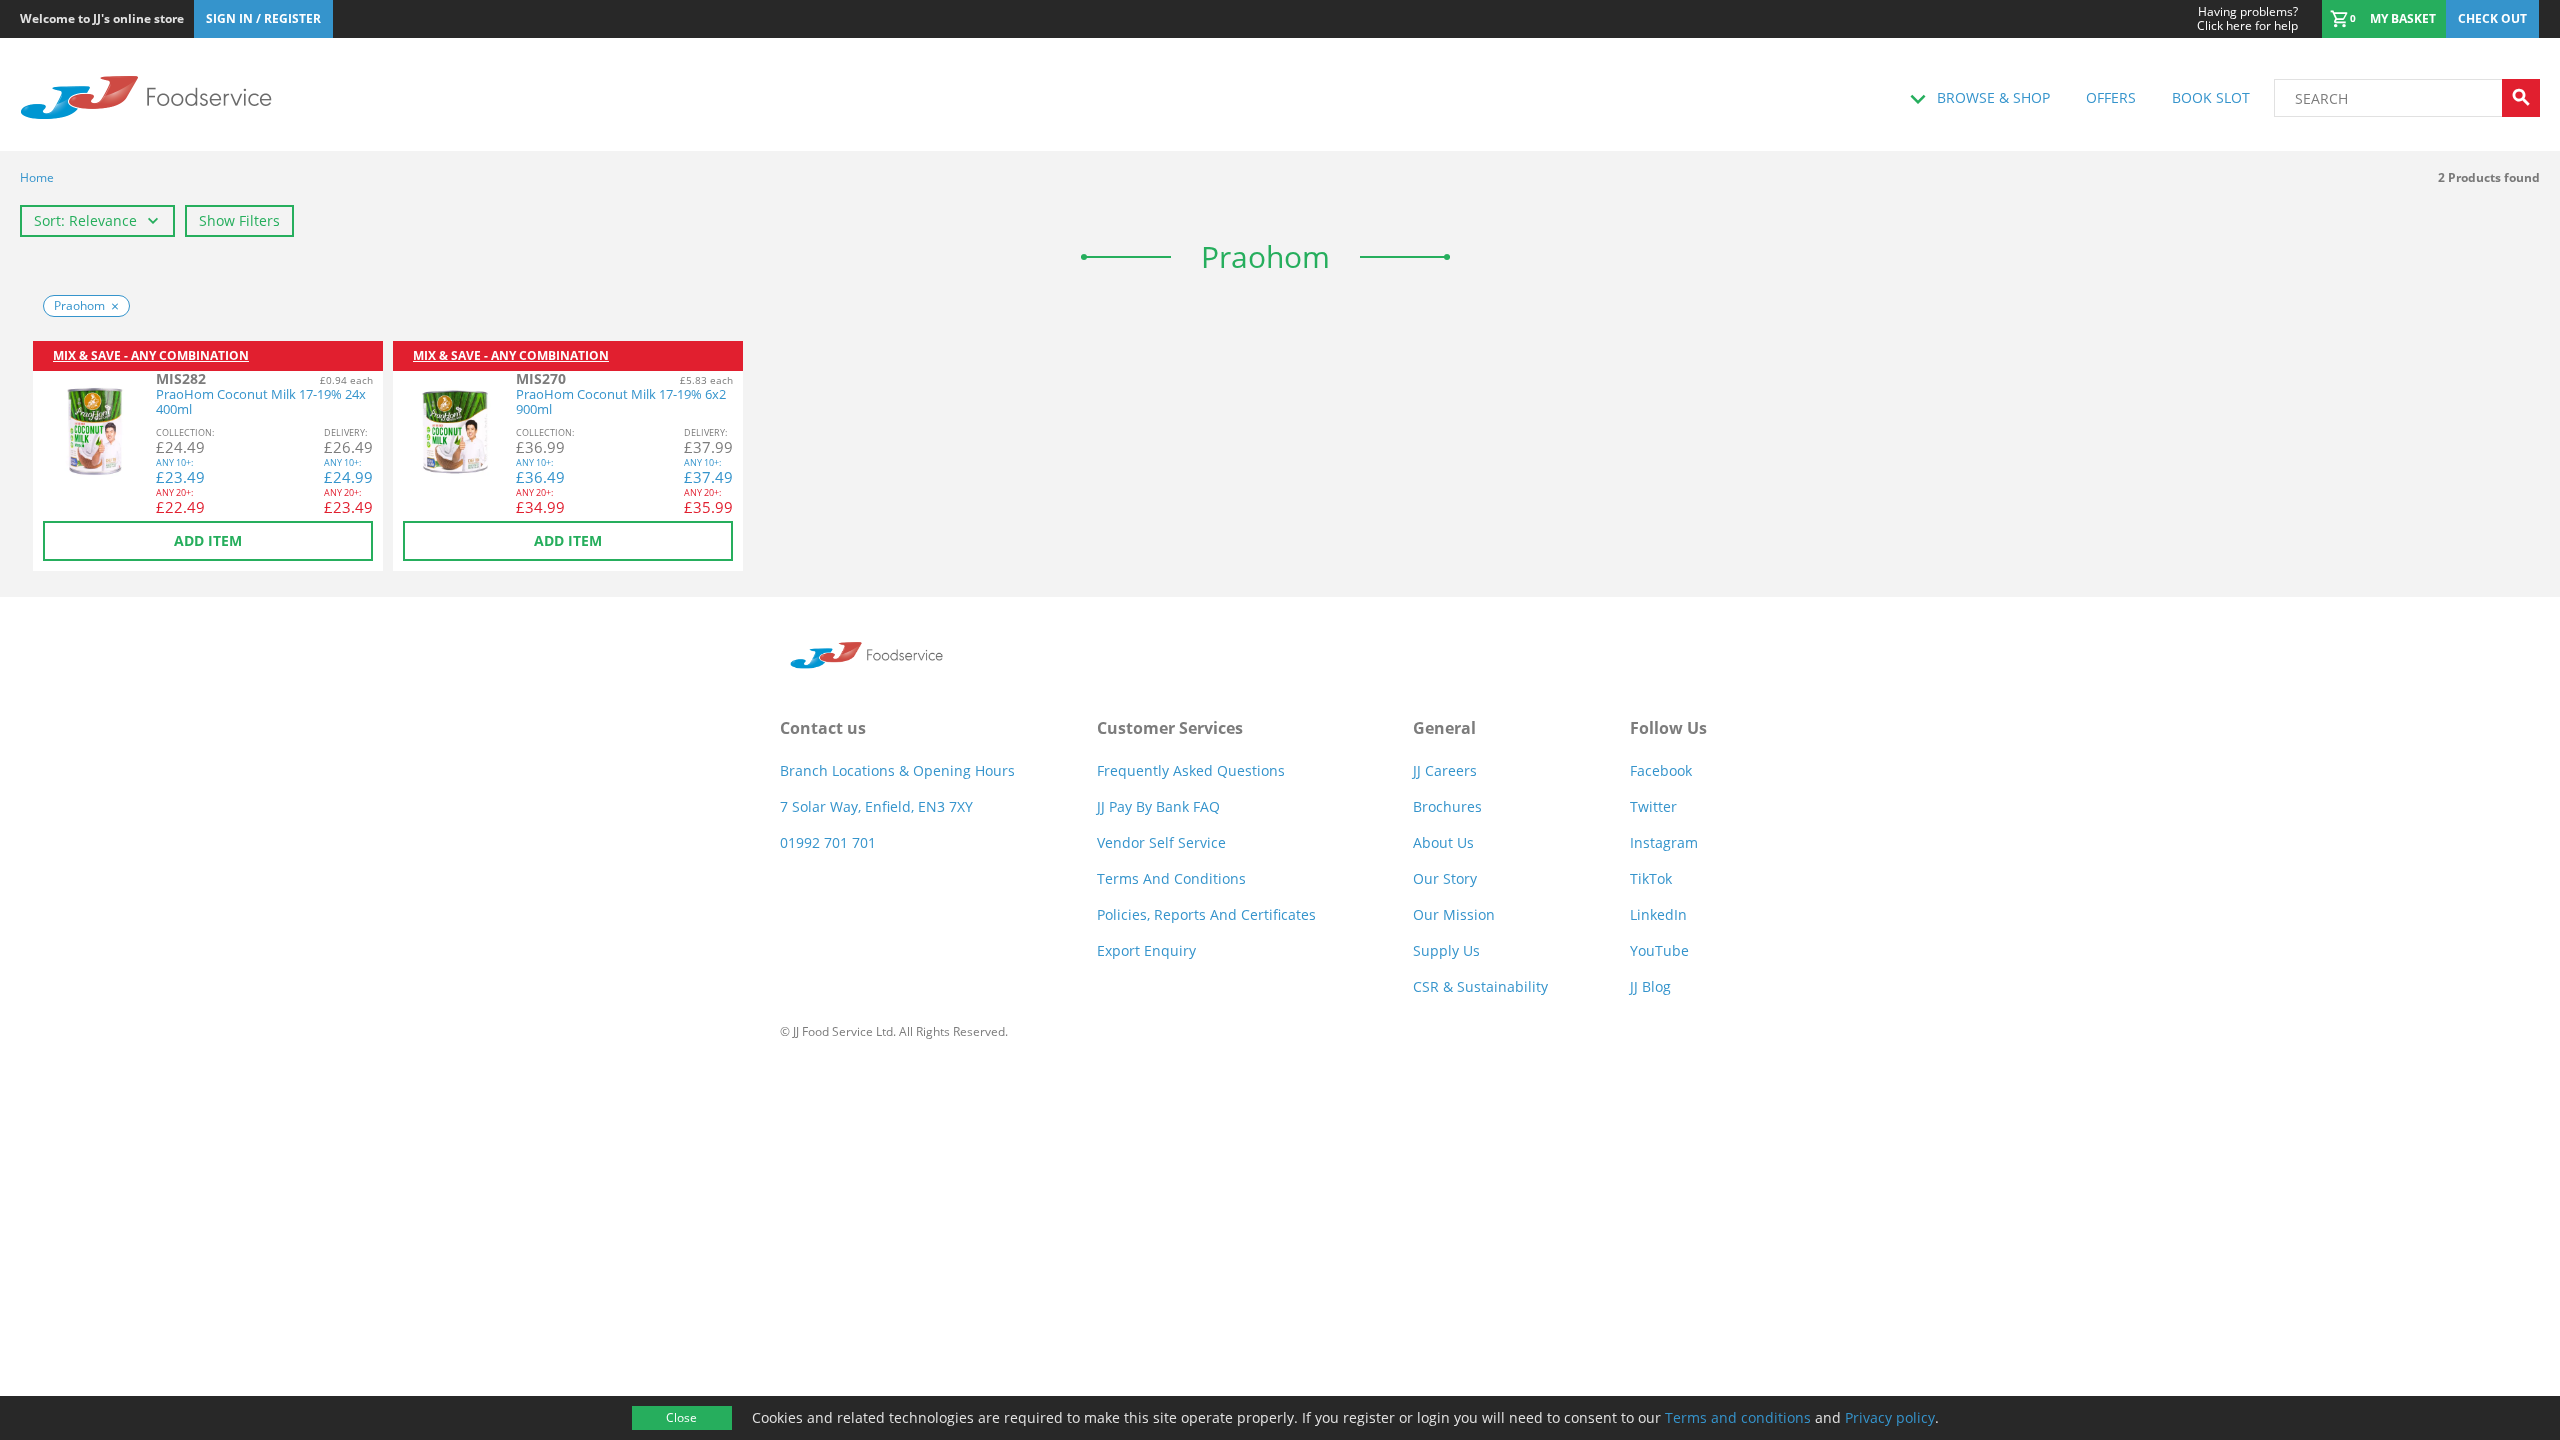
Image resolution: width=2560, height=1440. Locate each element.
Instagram (1664, 842)
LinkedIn (1658, 914)
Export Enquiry (1146, 950)
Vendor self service (1161, 842)
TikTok (1651, 878)
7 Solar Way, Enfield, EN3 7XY (876, 806)
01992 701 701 (828, 842)
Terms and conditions (1738, 1417)
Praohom (79, 305)
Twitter (1653, 806)
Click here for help (2247, 19)
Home (37, 177)
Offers (2111, 97)
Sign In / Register (263, 18)
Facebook (1661, 770)
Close (681, 1417)
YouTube (1659, 950)
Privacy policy (1890, 1417)
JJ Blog (1650, 986)
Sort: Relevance (85, 220)
